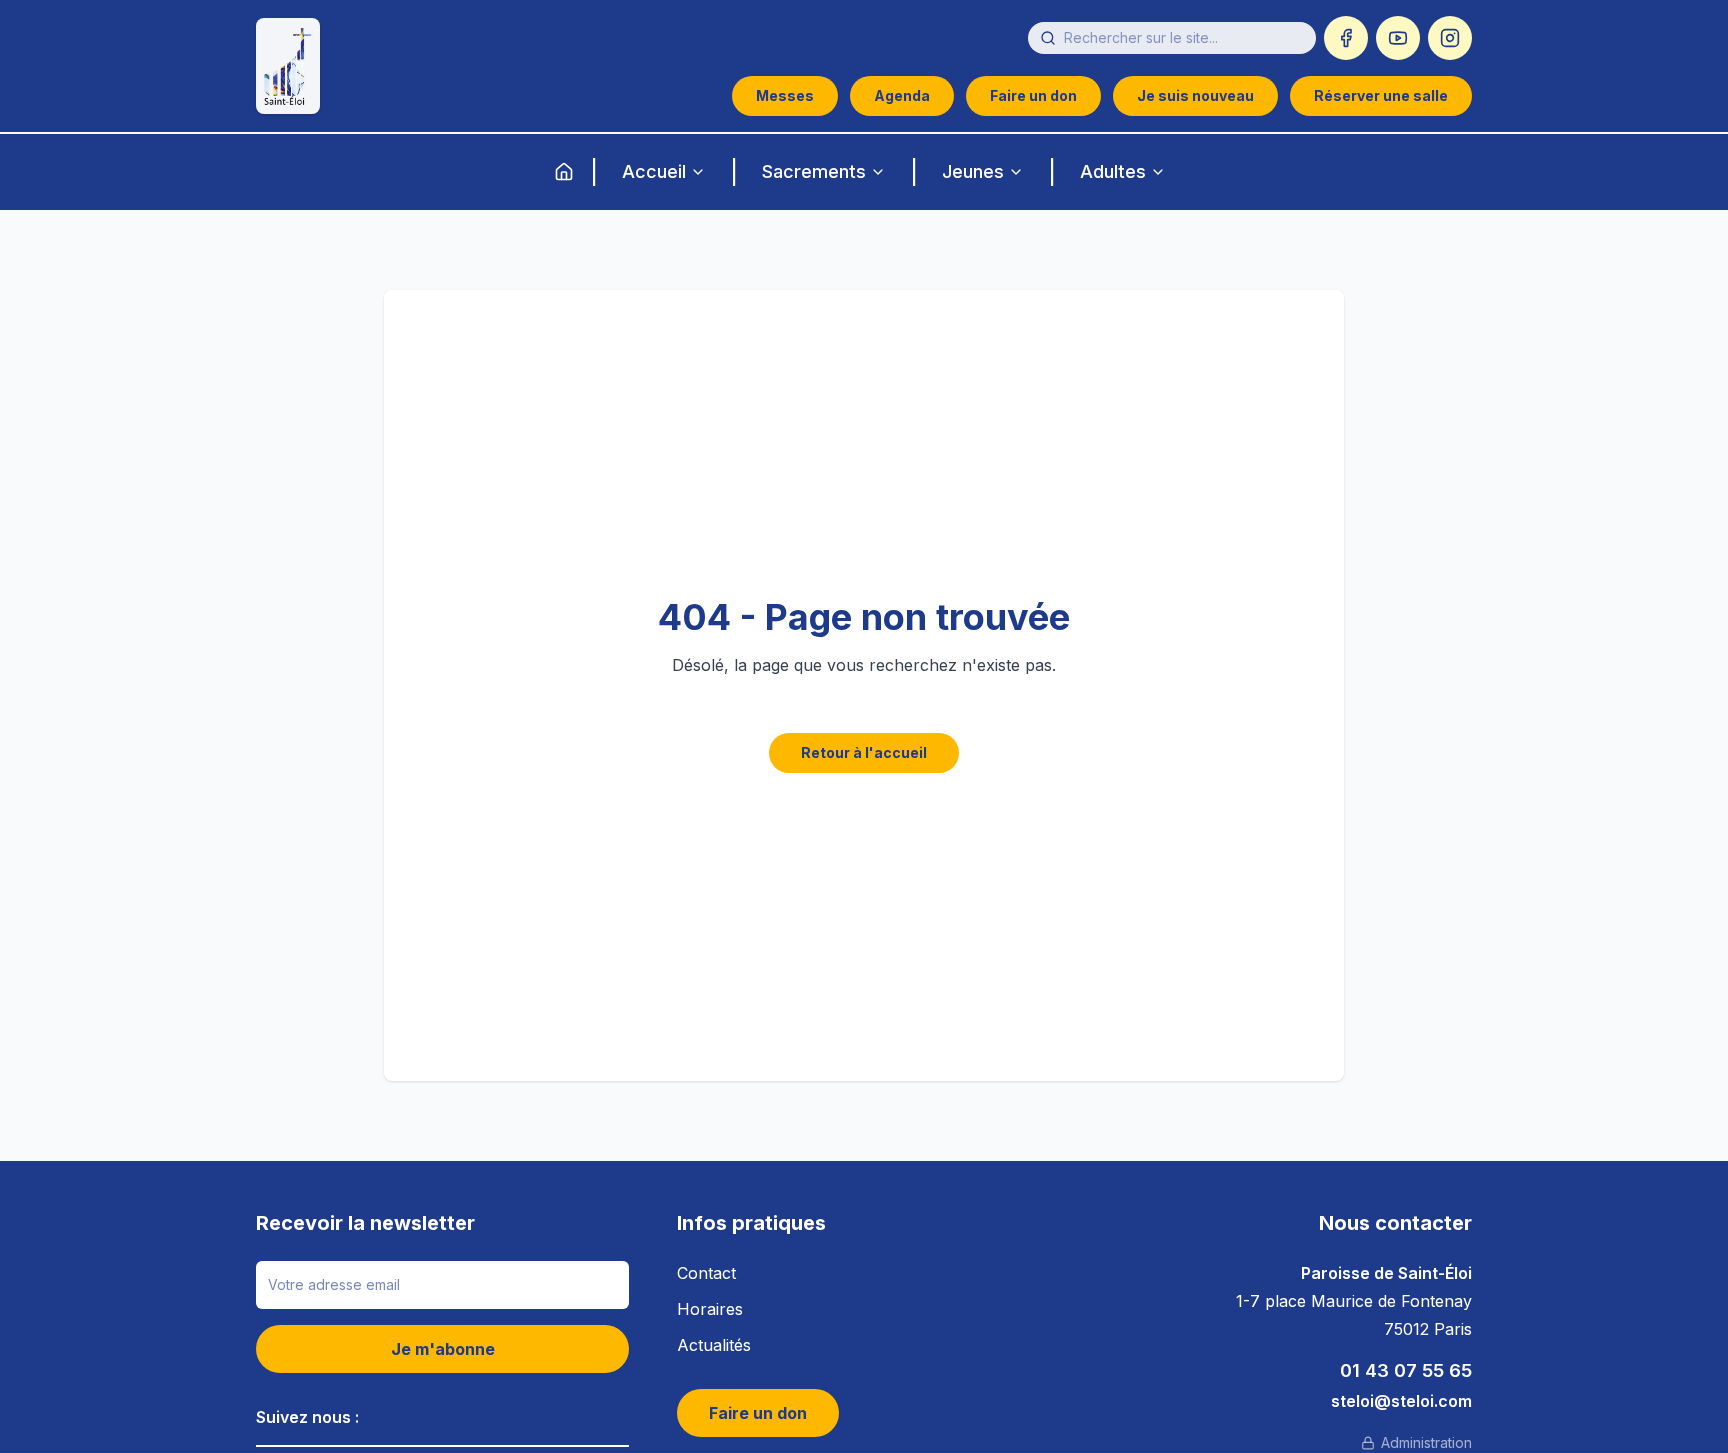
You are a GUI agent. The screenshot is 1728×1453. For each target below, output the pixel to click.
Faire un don (1033, 95)
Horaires (710, 1309)
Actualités (714, 1345)
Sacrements (814, 171)
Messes (785, 95)
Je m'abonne (443, 1349)
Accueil (654, 171)
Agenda (902, 95)
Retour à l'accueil (864, 752)
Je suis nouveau (1195, 95)
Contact (706, 1273)
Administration (1426, 1442)
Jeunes (973, 171)
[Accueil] (564, 172)
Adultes (1113, 171)
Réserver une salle (1381, 95)
